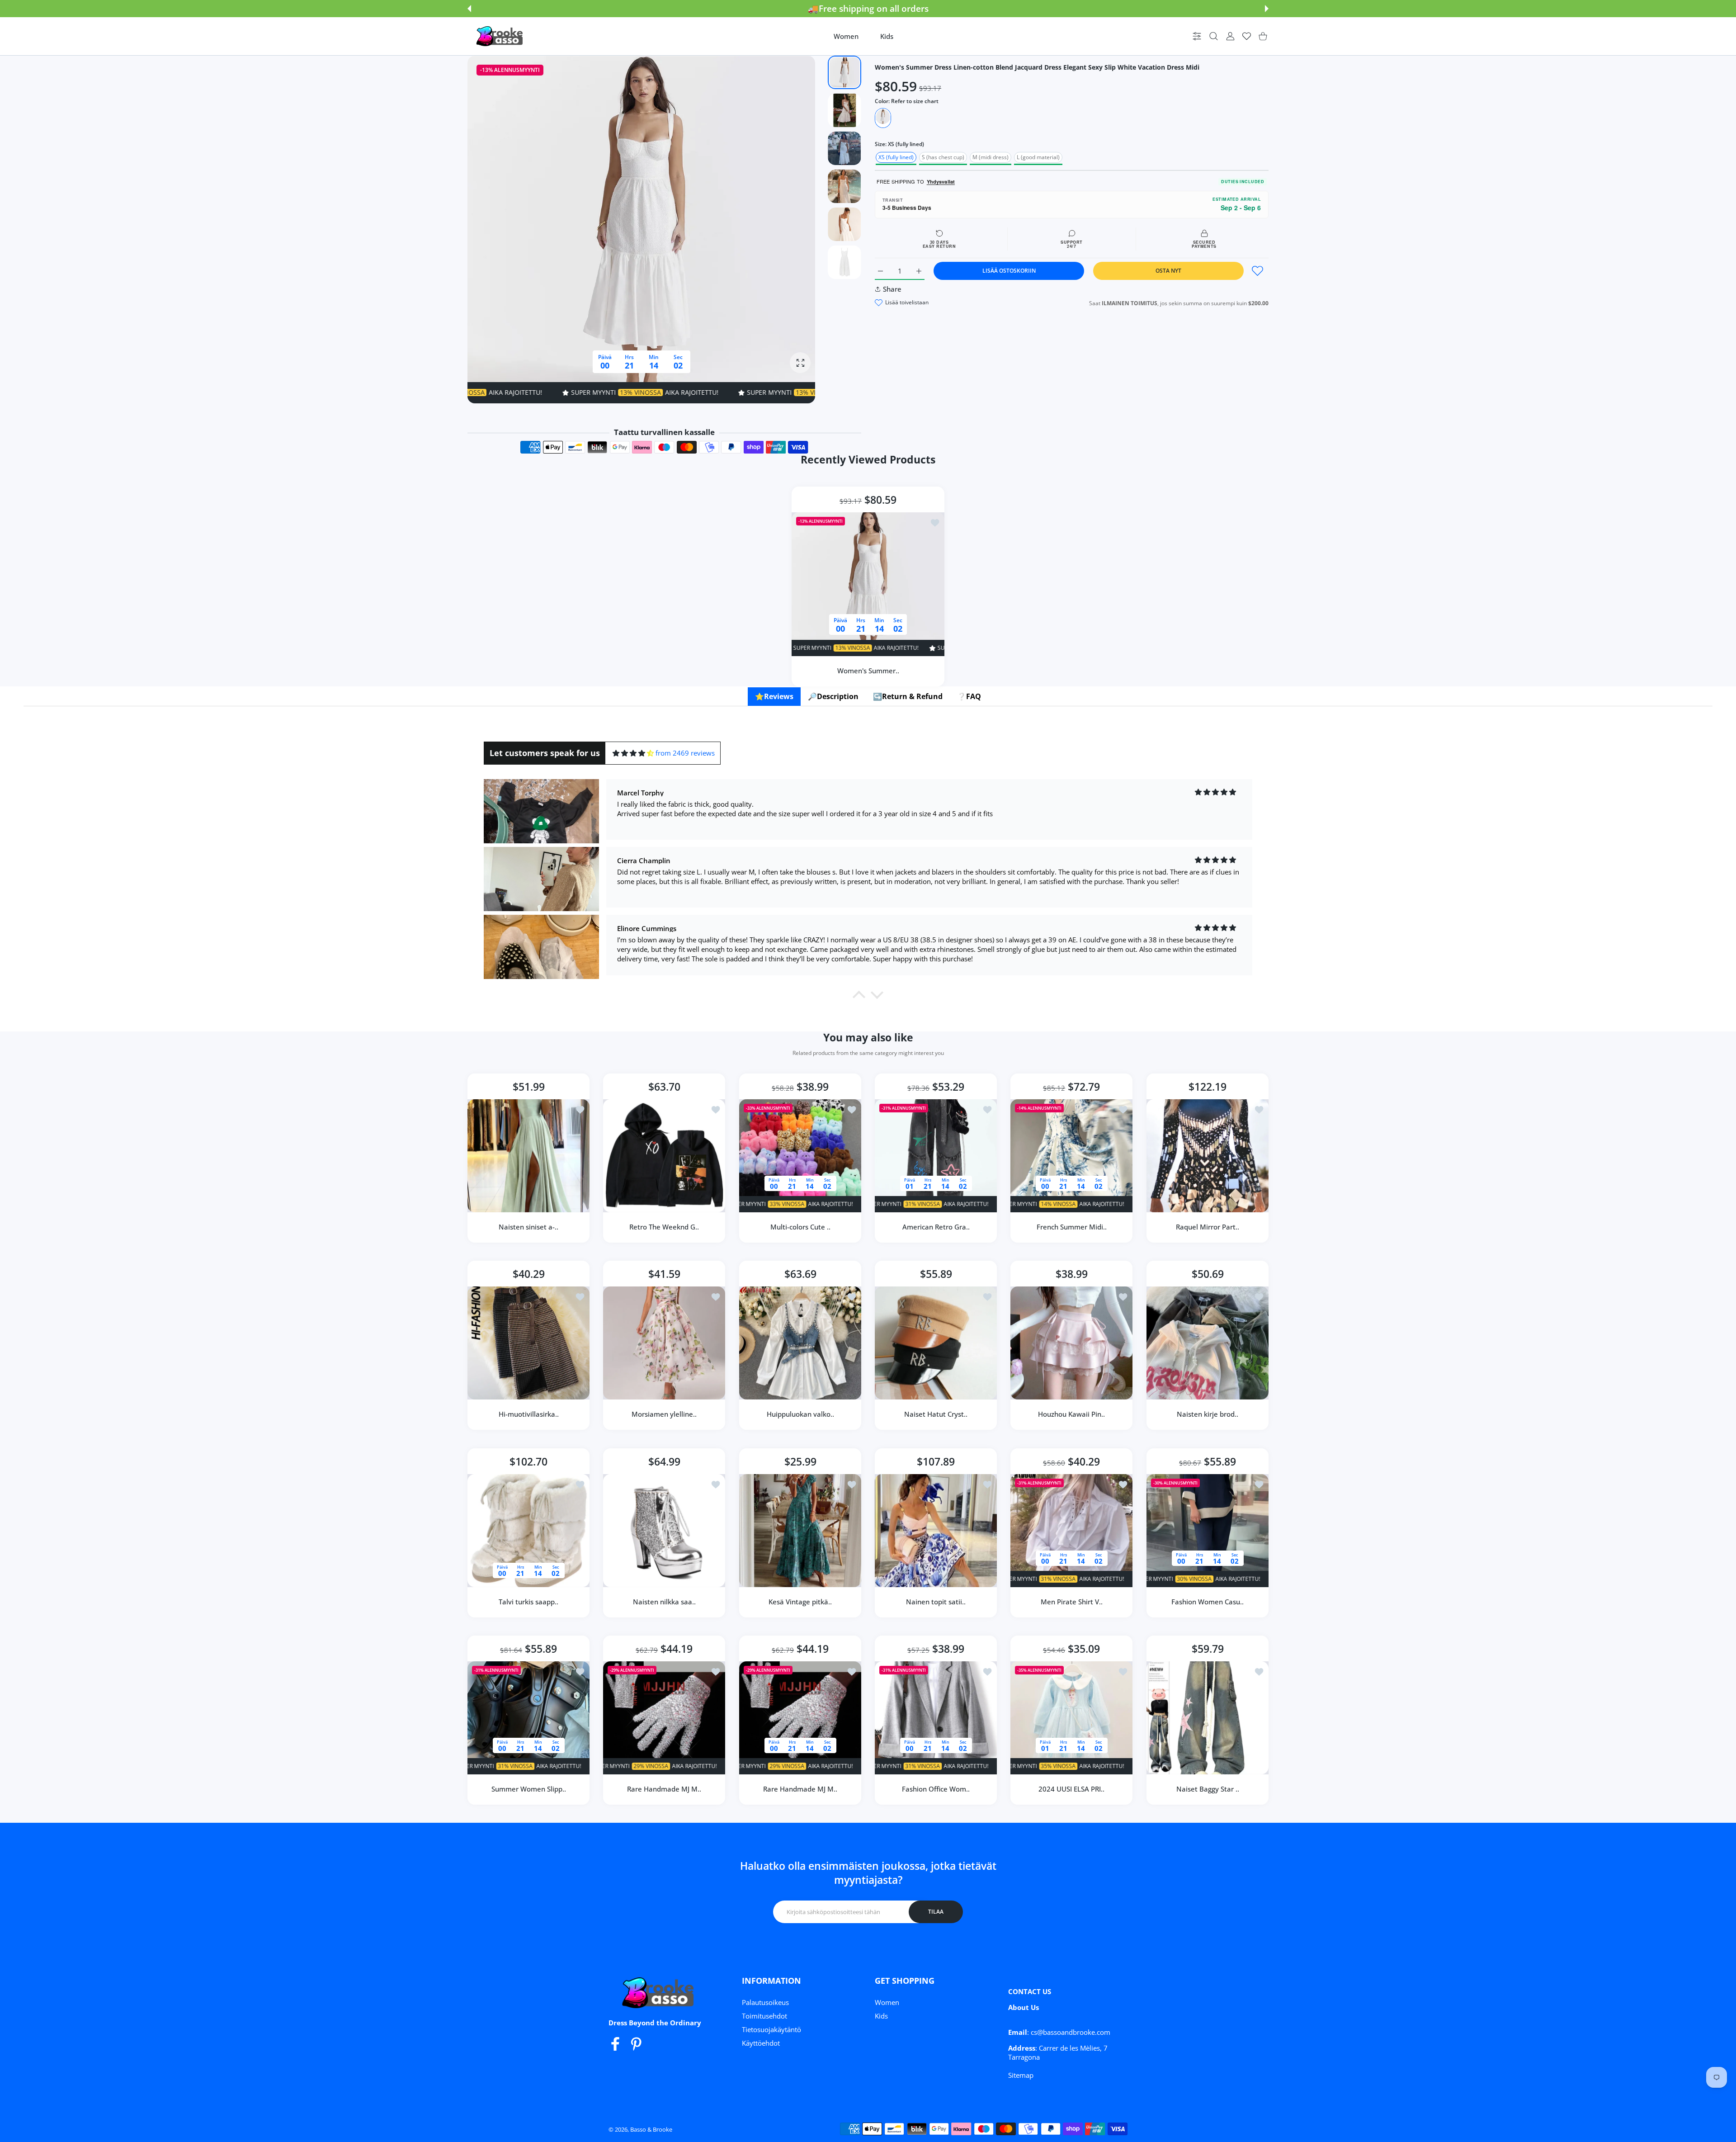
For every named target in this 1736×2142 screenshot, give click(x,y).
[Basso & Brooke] (500, 36)
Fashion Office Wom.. (936, 1789)
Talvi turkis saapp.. (528, 1602)
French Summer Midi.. (1072, 1227)
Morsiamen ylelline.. (665, 1414)
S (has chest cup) (943, 157)
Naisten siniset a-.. (528, 1227)
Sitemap (1021, 2075)
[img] (633, 753)
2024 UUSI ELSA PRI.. (1071, 1789)
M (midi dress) (991, 157)
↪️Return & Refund (908, 696)
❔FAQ (969, 696)
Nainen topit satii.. (936, 1602)
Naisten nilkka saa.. (664, 1602)
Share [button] (892, 289)
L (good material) (1038, 157)
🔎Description (833, 696)
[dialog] (1214, 36)
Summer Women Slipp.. (529, 1789)
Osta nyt (1168, 271)
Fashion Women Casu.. (1208, 1602)
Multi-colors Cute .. (800, 1227)
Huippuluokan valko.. (800, 1414)
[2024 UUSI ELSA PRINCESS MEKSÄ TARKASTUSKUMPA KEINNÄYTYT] (1071, 1718)
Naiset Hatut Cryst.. (936, 1414)
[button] (469, 9)
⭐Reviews (774, 696)
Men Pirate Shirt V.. (1072, 1602)
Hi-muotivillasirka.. (529, 1414)
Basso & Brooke (651, 2129)
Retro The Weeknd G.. (665, 1227)
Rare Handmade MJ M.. (665, 1789)
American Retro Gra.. (936, 1227)
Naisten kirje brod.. (1208, 1414)
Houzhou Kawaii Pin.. (1071, 1414)
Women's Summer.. (868, 671)
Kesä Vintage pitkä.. (800, 1602)
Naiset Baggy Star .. (1207, 1789)
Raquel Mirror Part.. (1208, 1227)
